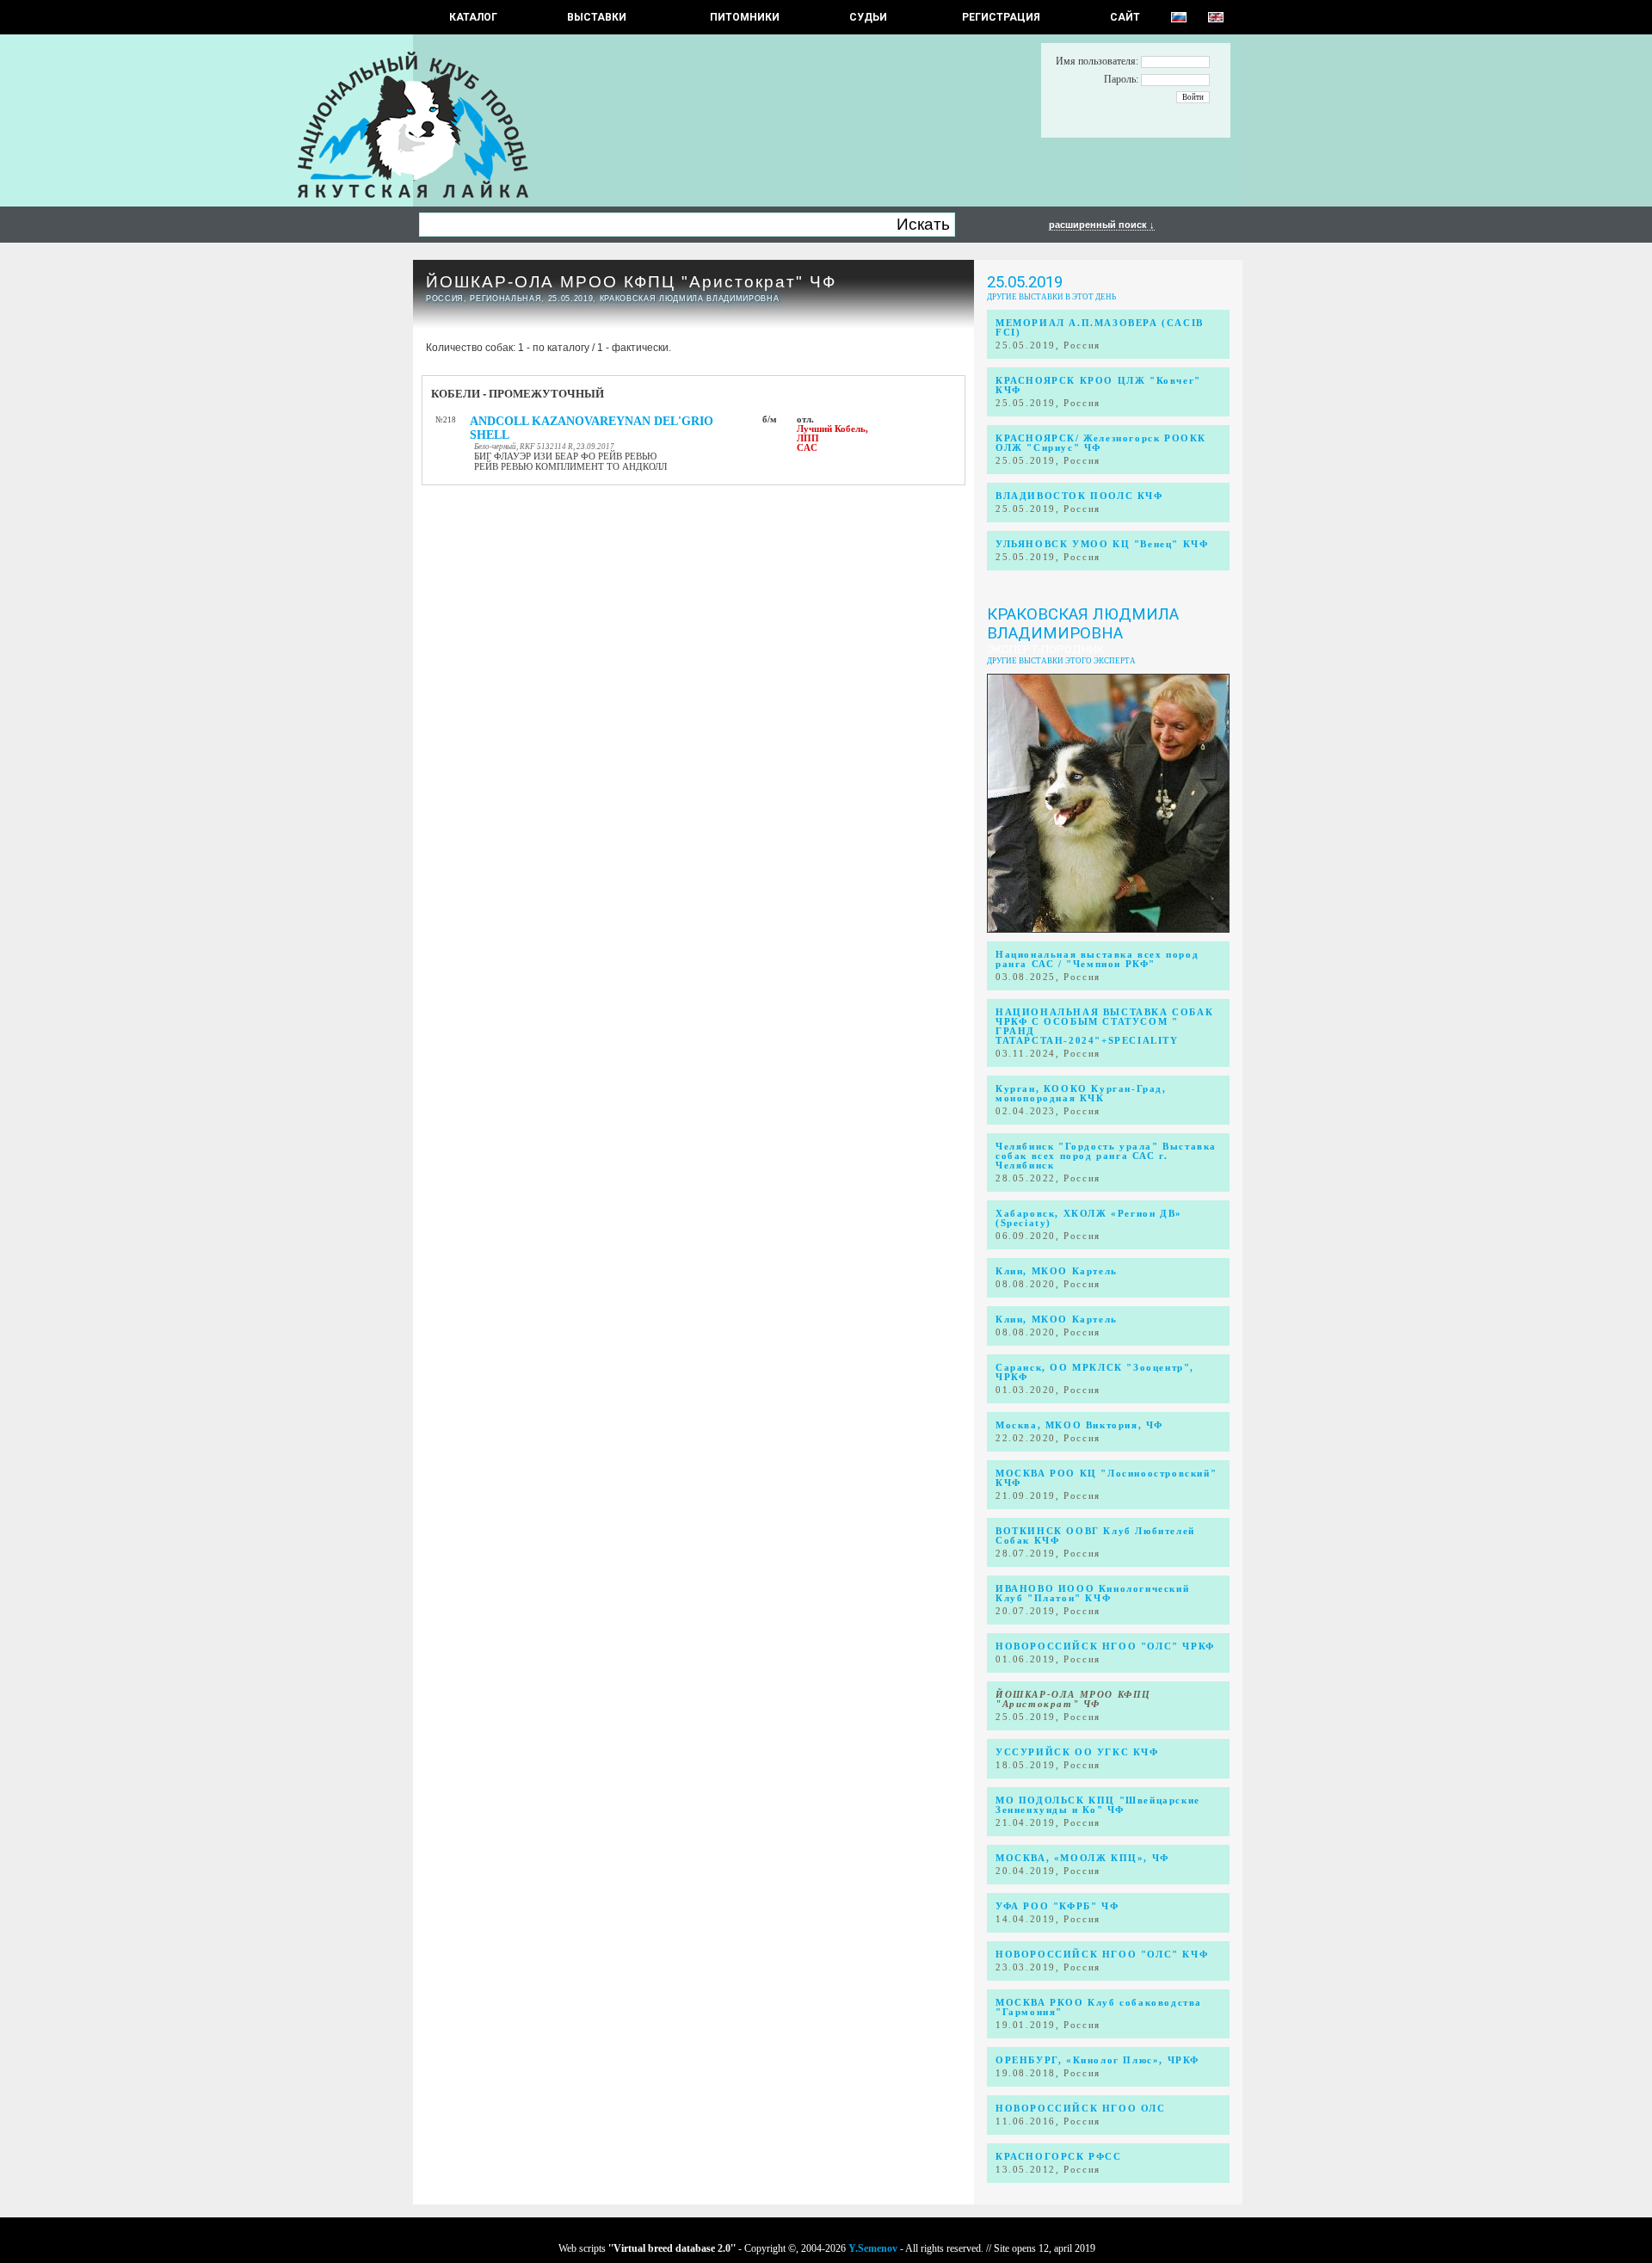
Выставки (597, 17)
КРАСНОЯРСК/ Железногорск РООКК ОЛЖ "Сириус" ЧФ (1101, 443)
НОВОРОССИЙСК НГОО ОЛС (1081, 2109)
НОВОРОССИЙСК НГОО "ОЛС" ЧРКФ (1105, 1646)
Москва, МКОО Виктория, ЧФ (1079, 1425)
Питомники (745, 17)
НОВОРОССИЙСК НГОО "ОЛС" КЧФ (1102, 1955)
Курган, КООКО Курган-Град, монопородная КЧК (1081, 1094)
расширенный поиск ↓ (1102, 225)
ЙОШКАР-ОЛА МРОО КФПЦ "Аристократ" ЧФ (631, 282)
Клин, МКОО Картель (1057, 1271)
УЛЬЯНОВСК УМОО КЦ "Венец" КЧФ (1102, 544)
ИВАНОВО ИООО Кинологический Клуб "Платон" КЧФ (1092, 1594)
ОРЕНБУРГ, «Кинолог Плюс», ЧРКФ (1097, 2060)
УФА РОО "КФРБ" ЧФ (1057, 1906)
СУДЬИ (868, 17)
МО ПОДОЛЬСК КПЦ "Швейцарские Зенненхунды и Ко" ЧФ (1098, 1805)
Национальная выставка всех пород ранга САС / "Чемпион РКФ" (1097, 959)
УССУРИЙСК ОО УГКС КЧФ (1077, 1752)
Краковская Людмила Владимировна (1083, 624)
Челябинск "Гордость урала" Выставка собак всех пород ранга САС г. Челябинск (1106, 1156)
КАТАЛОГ (473, 17)
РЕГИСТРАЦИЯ (1001, 17)
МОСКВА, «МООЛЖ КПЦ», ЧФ (1082, 1858)
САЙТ (1125, 17)
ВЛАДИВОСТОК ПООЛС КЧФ (1079, 496)
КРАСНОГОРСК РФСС (1059, 2157)
